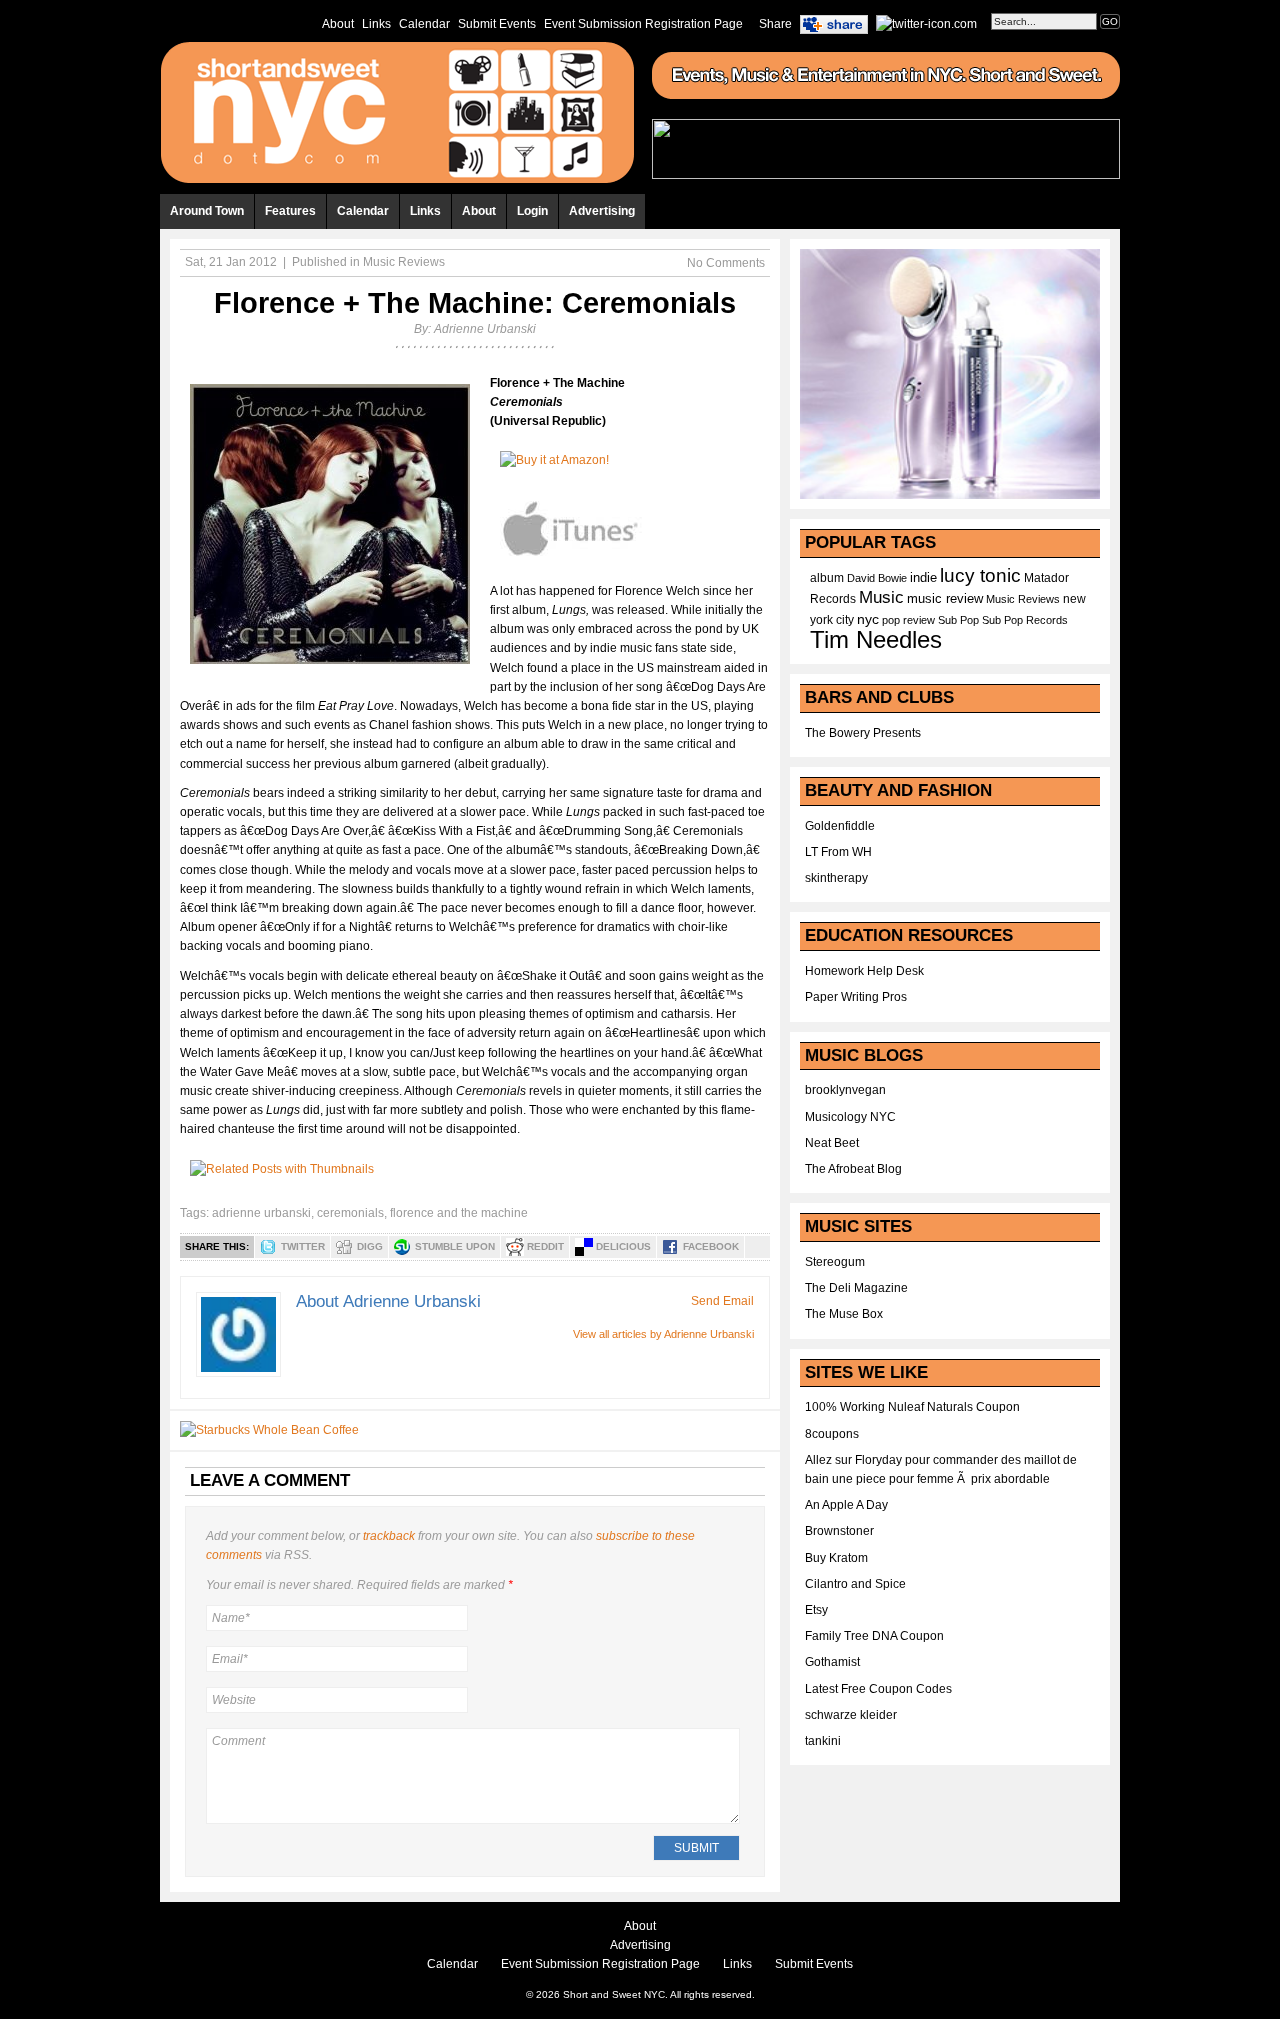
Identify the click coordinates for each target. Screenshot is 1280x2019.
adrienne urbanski (261, 1213)
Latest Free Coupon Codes (878, 1689)
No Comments (726, 263)
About (338, 24)
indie (923, 578)
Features (290, 211)
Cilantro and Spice (855, 1584)
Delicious (623, 1246)
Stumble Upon (455, 1246)
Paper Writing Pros (856, 997)
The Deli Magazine (856, 1288)
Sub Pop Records (1025, 620)
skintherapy (836, 878)
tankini (823, 1741)
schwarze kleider (851, 1715)
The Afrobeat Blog (853, 1169)
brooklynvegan (845, 1090)
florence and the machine (459, 1213)
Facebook (711, 1246)
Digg (370, 1246)
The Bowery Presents (863, 733)
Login (532, 211)
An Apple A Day (846, 1505)
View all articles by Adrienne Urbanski (663, 1334)
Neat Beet (832, 1143)
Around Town (207, 211)
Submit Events (497, 24)
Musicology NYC (850, 1117)
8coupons (832, 1434)
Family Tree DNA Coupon (874, 1636)
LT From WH (838, 852)
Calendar (424, 24)
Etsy (816, 1610)
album (827, 578)
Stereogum (835, 1262)
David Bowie (877, 578)
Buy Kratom (836, 1558)
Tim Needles (876, 639)
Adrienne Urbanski (485, 329)
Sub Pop (958, 620)
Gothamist (832, 1662)
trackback (389, 1536)
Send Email (722, 1301)
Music (881, 597)
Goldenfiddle (840, 826)
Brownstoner (839, 1531)
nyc (868, 619)
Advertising (602, 211)
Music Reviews (404, 262)
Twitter (303, 1246)
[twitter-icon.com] (926, 23)
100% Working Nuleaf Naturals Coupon (912, 1407)
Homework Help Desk (864, 971)
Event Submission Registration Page (643, 24)
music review (945, 599)
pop (891, 620)
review (919, 620)
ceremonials (350, 1213)
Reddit (545, 1246)
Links (376, 24)
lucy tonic (980, 575)
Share (775, 24)
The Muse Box (844, 1314)
